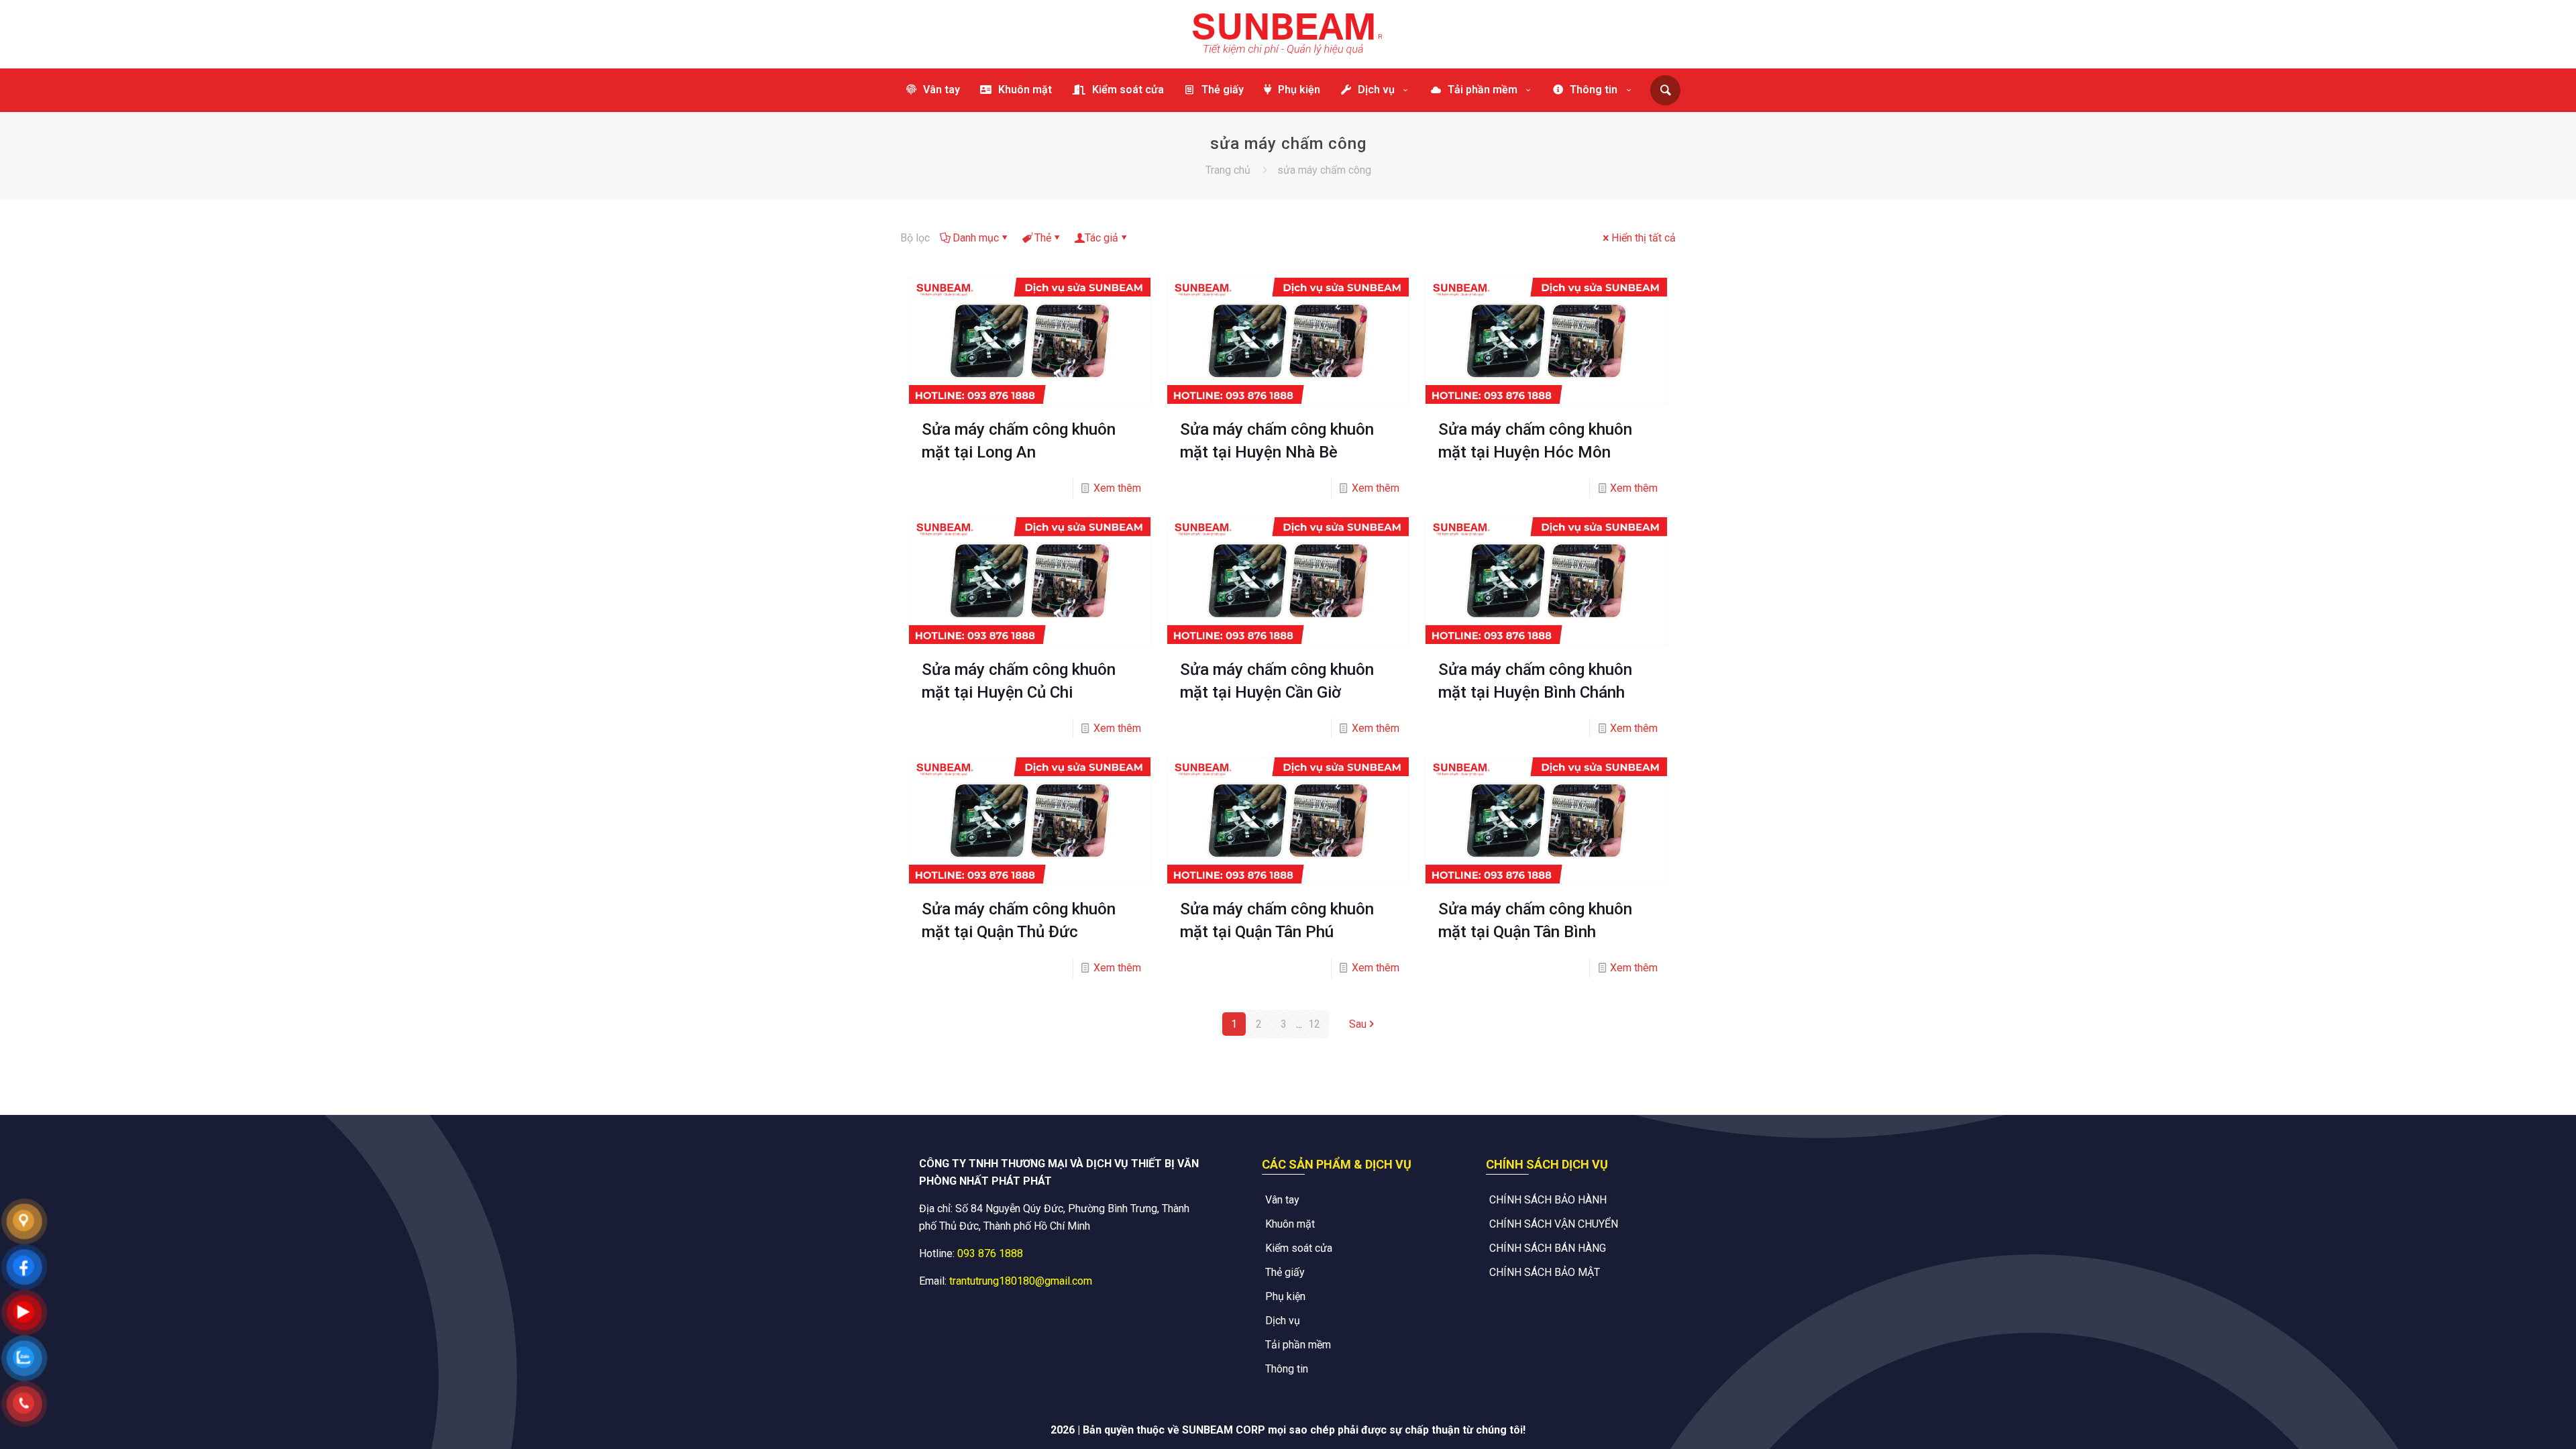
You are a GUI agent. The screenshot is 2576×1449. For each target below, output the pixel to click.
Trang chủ (1228, 170)
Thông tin (1287, 1369)
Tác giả (1102, 238)
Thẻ (1043, 238)
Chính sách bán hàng (1548, 1248)
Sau (1358, 1024)
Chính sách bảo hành (1548, 1200)
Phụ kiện (1285, 1296)
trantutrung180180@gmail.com (1021, 1281)
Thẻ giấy (1285, 1272)
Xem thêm (1117, 488)
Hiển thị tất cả (1644, 238)
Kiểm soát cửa (1299, 1248)
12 (1314, 1024)
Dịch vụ (1283, 1321)
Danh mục (976, 238)
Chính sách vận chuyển (1554, 1224)
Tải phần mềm (1298, 1345)
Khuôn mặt (1290, 1224)
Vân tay (1282, 1200)
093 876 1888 (990, 1253)
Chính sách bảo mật (1545, 1272)
